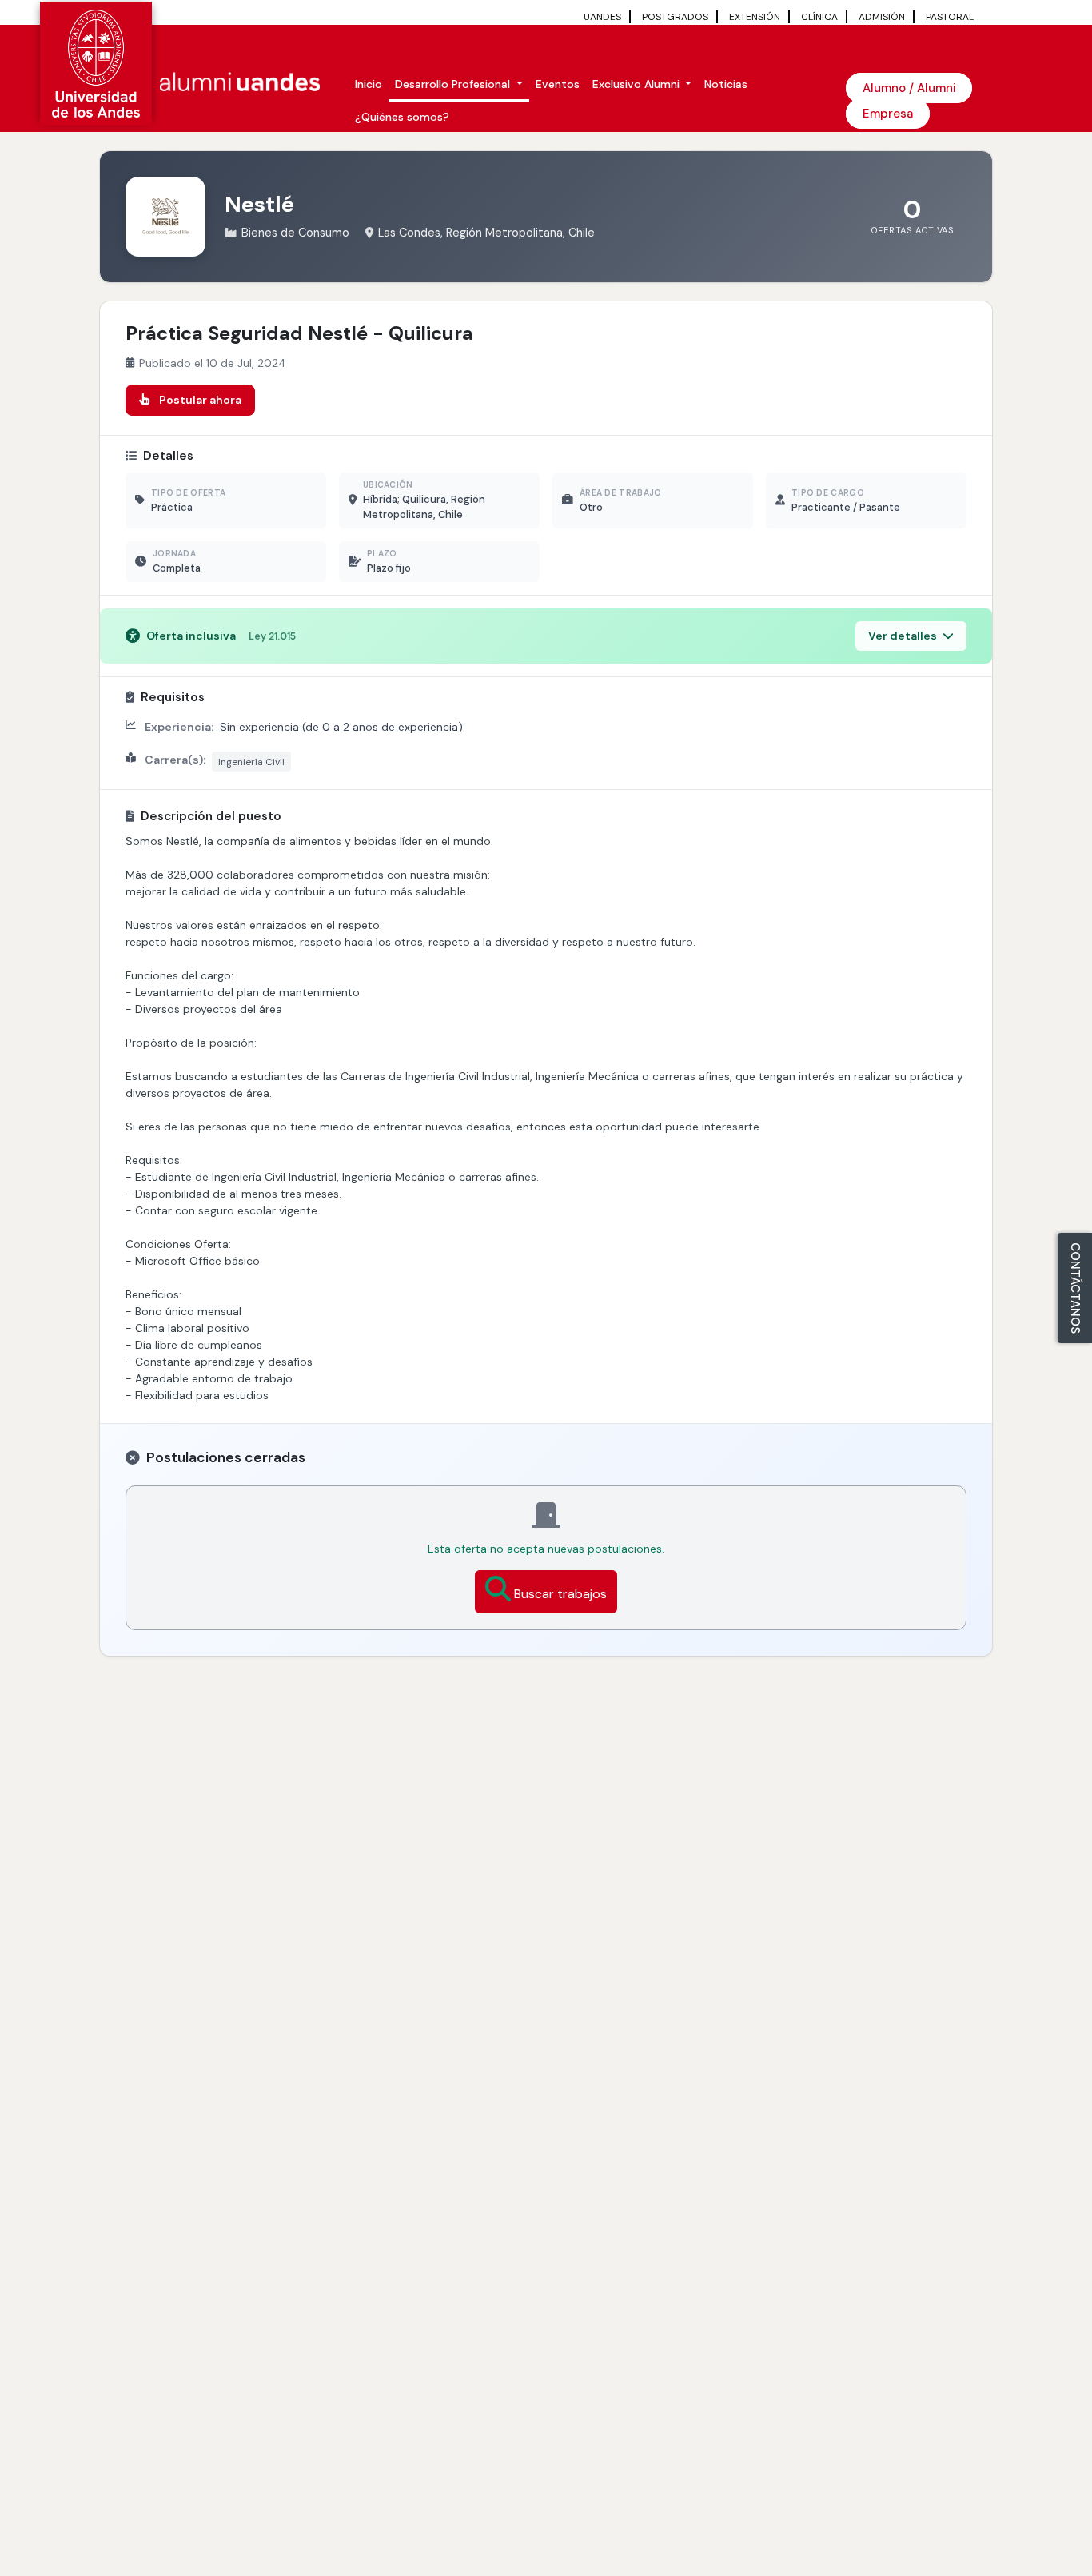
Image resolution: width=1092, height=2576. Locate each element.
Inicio (369, 84)
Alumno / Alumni (909, 88)
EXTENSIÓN (755, 17)
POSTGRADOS (675, 17)
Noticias (726, 84)
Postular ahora (200, 400)
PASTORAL (950, 17)
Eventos (558, 84)
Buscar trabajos (560, 1594)
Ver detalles (904, 636)
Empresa (888, 114)
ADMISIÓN (882, 17)
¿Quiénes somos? (402, 117)
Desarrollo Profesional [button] (454, 84)
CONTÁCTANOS (1075, 1288)
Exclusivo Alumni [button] (638, 84)
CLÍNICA (819, 17)
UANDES (602, 17)
